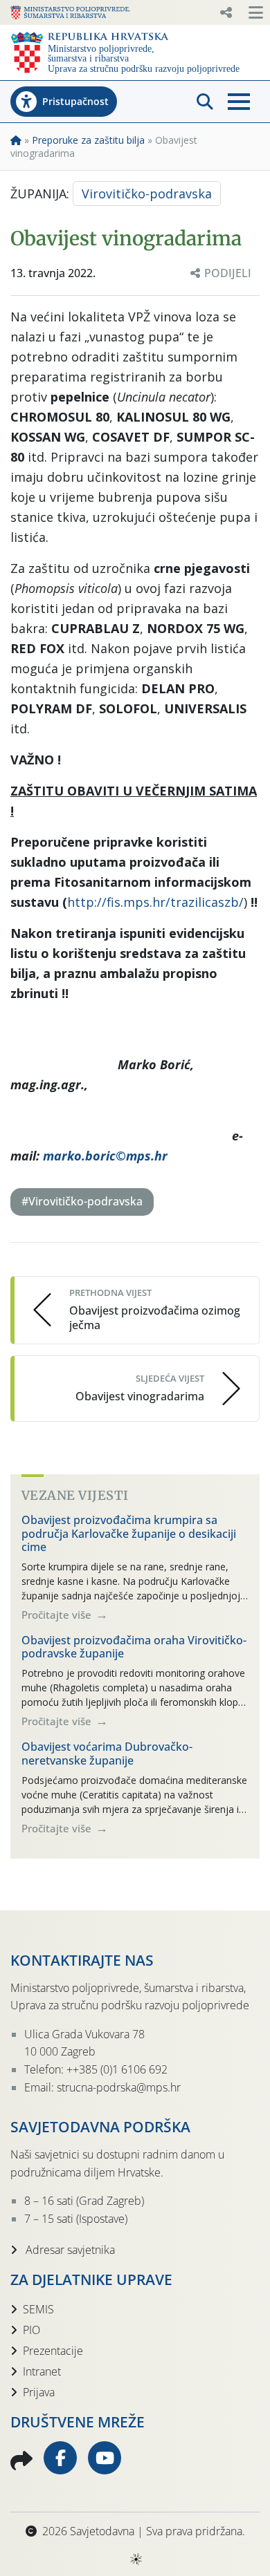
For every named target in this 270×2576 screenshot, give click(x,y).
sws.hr (135, 2558)
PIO (31, 2330)
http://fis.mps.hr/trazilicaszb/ (155, 902)
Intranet (42, 2371)
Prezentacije (53, 2351)
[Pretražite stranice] (205, 102)
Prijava (39, 2392)
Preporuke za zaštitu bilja (88, 140)
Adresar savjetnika (69, 2250)
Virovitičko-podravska (147, 194)
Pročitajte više (58, 1615)
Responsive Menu (226, 12)
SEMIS (38, 2309)
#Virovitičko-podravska (82, 1201)
